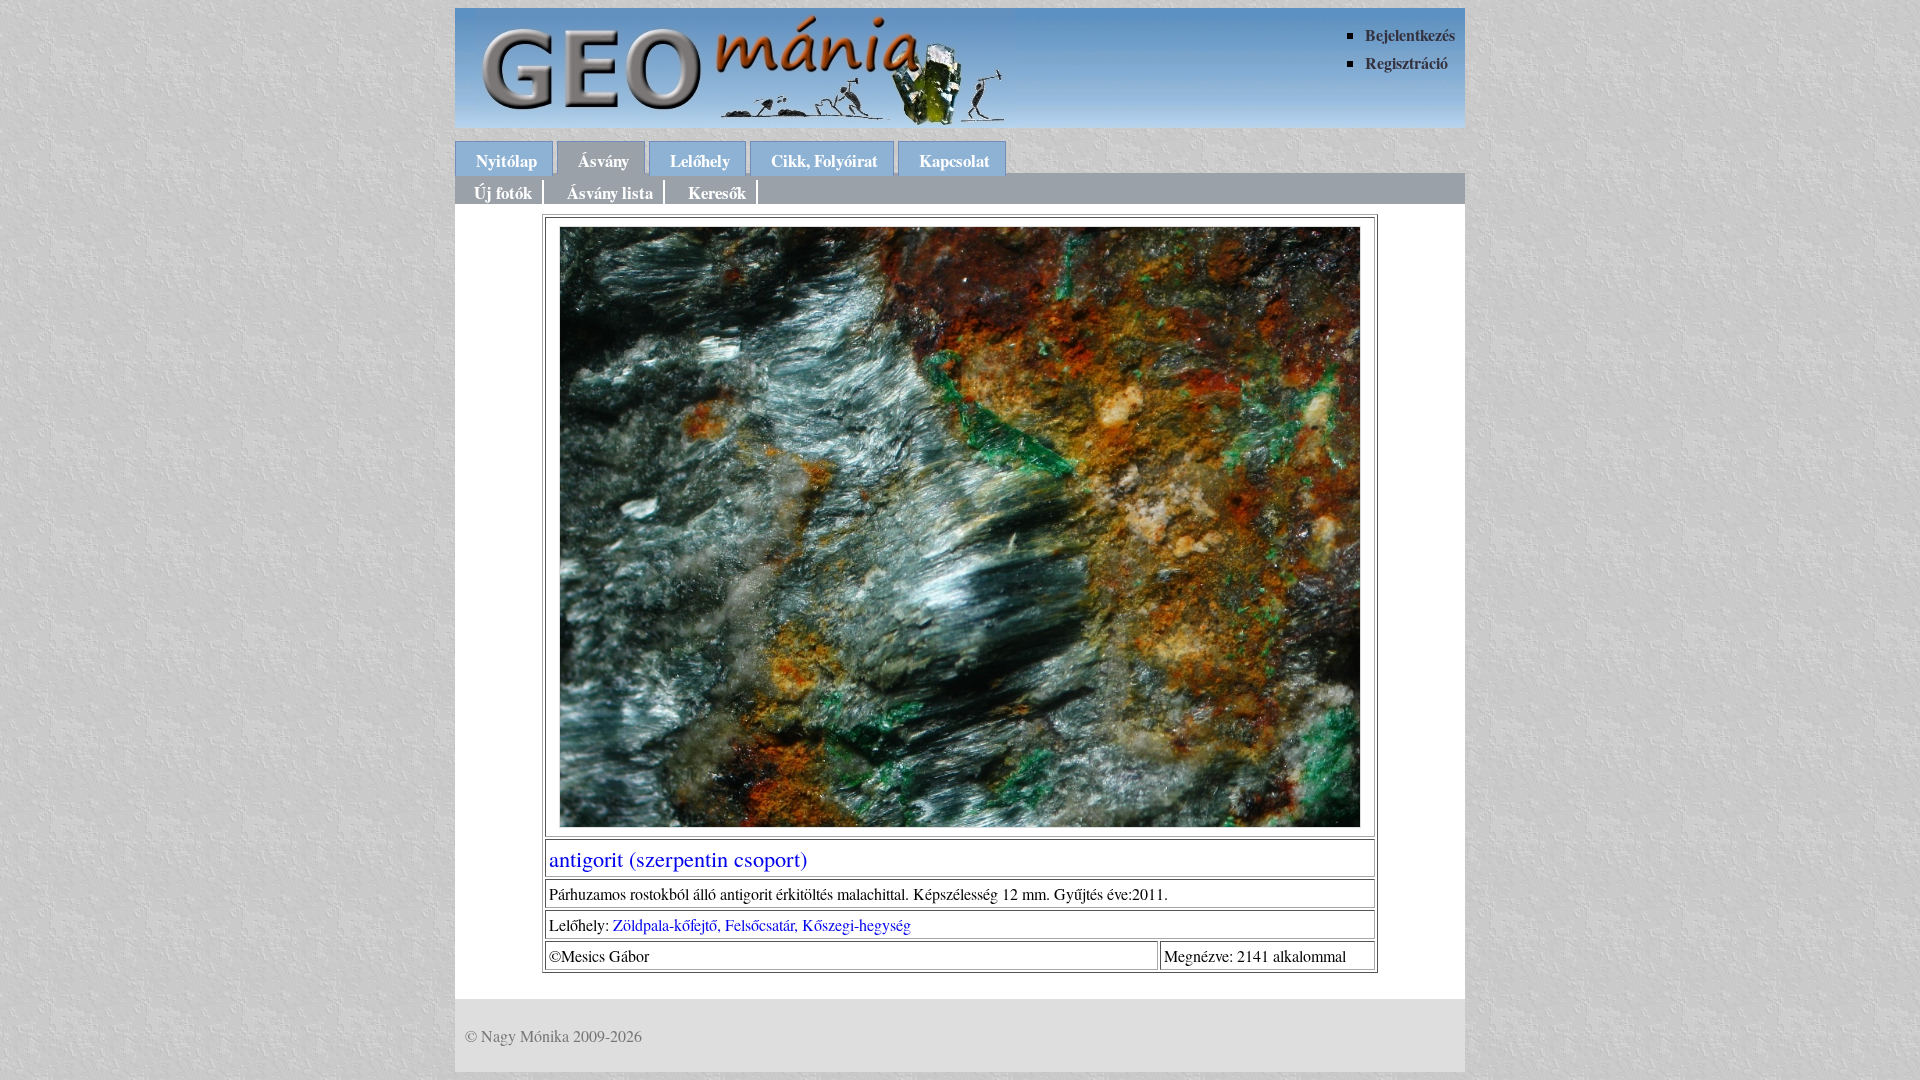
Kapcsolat (954, 160)
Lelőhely (700, 160)
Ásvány (603, 160)
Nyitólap (506, 160)
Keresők (717, 192)
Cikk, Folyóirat (824, 160)
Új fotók (503, 192)
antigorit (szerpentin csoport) (678, 858)
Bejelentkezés (1410, 34)
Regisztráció (1406, 62)
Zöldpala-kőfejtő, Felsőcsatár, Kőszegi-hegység (762, 924)
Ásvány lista (610, 192)
